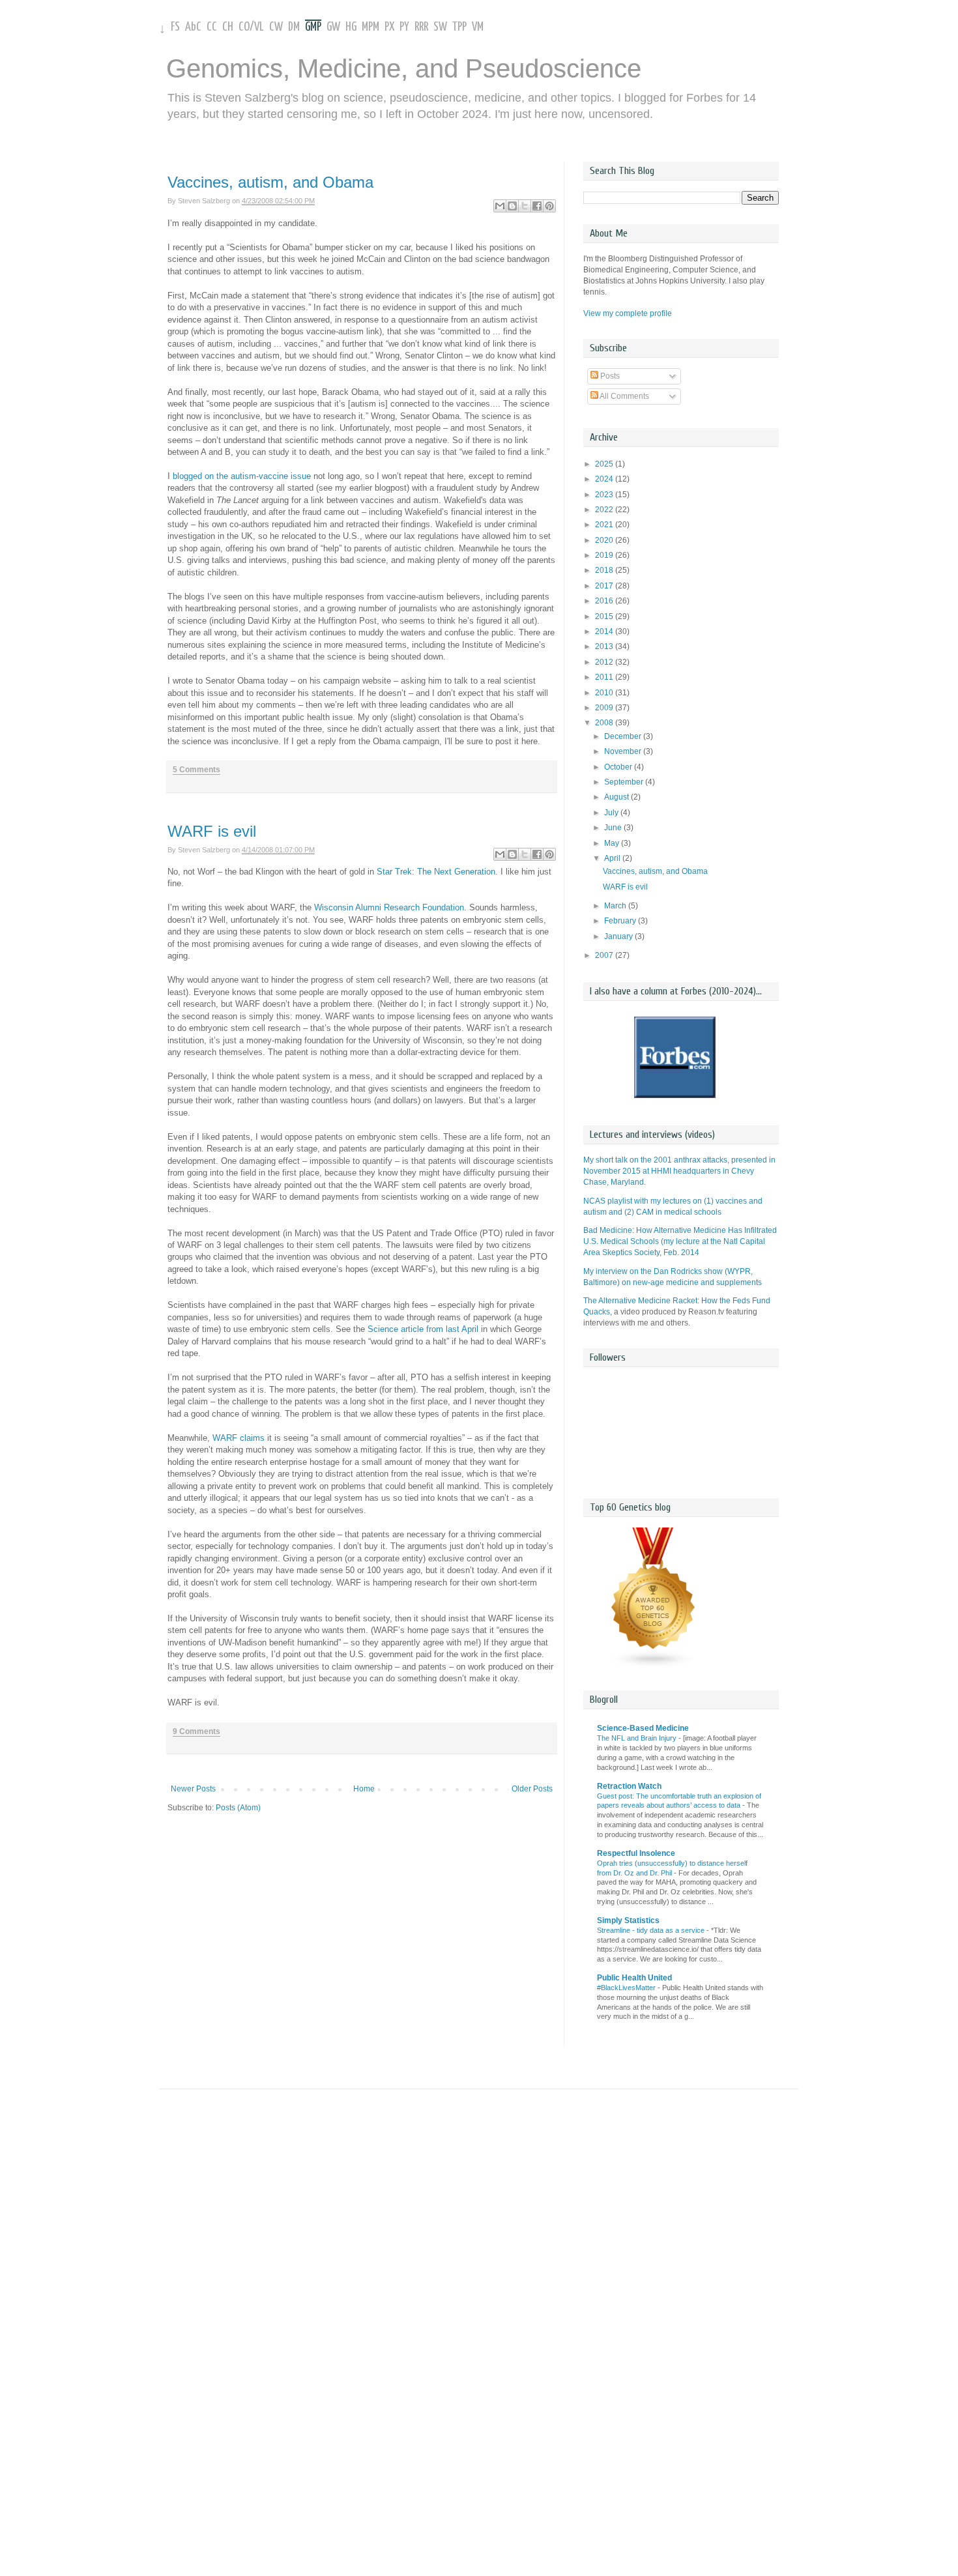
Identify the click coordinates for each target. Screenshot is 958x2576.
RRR (421, 27)
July (612, 813)
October (619, 767)
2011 (605, 677)
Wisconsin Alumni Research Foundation (389, 907)
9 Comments (196, 1731)
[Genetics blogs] (654, 1666)
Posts (609, 376)
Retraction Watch (629, 1786)
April (613, 858)
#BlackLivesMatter (627, 1988)
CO (244, 27)
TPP (459, 27)
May (613, 843)
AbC (193, 27)
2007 (605, 955)
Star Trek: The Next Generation (436, 872)
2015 (605, 616)
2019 (605, 555)
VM (478, 27)
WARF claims (239, 1438)
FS (175, 27)
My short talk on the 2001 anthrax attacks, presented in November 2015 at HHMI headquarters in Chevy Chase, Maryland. (679, 1171)
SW (440, 27)
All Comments (624, 396)
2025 (605, 464)
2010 (605, 693)
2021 (605, 525)
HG (351, 27)
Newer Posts (193, 1789)
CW (276, 27)
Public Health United (634, 1978)
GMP (313, 27)
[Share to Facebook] (537, 206)
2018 (605, 570)
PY (404, 27)
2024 (605, 479)
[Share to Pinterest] (549, 206)
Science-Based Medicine (643, 1728)
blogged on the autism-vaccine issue (242, 476)
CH (228, 27)
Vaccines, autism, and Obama (270, 182)
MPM (370, 27)
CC (212, 27)
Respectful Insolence (636, 1853)
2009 (605, 708)
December (624, 736)
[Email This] (500, 206)
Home (364, 1789)
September (625, 782)
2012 (605, 662)
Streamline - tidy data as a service (652, 1930)
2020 (605, 540)
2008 (605, 723)
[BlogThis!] (512, 206)
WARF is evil (212, 831)
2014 (605, 631)
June (614, 828)
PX (389, 27)
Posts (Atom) (238, 1808)
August (617, 797)
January (619, 936)
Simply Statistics (628, 1920)
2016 (605, 601)
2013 (605, 646)
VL (259, 27)
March (616, 906)
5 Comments (196, 770)
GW (333, 27)
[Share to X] (525, 206)
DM (294, 27)
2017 (605, 586)
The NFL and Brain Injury (638, 1738)
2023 (605, 495)
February (621, 921)
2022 (605, 510)
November (624, 751)
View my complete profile (628, 313)
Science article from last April (423, 1329)
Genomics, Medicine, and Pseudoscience (404, 68)
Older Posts (532, 1789)
